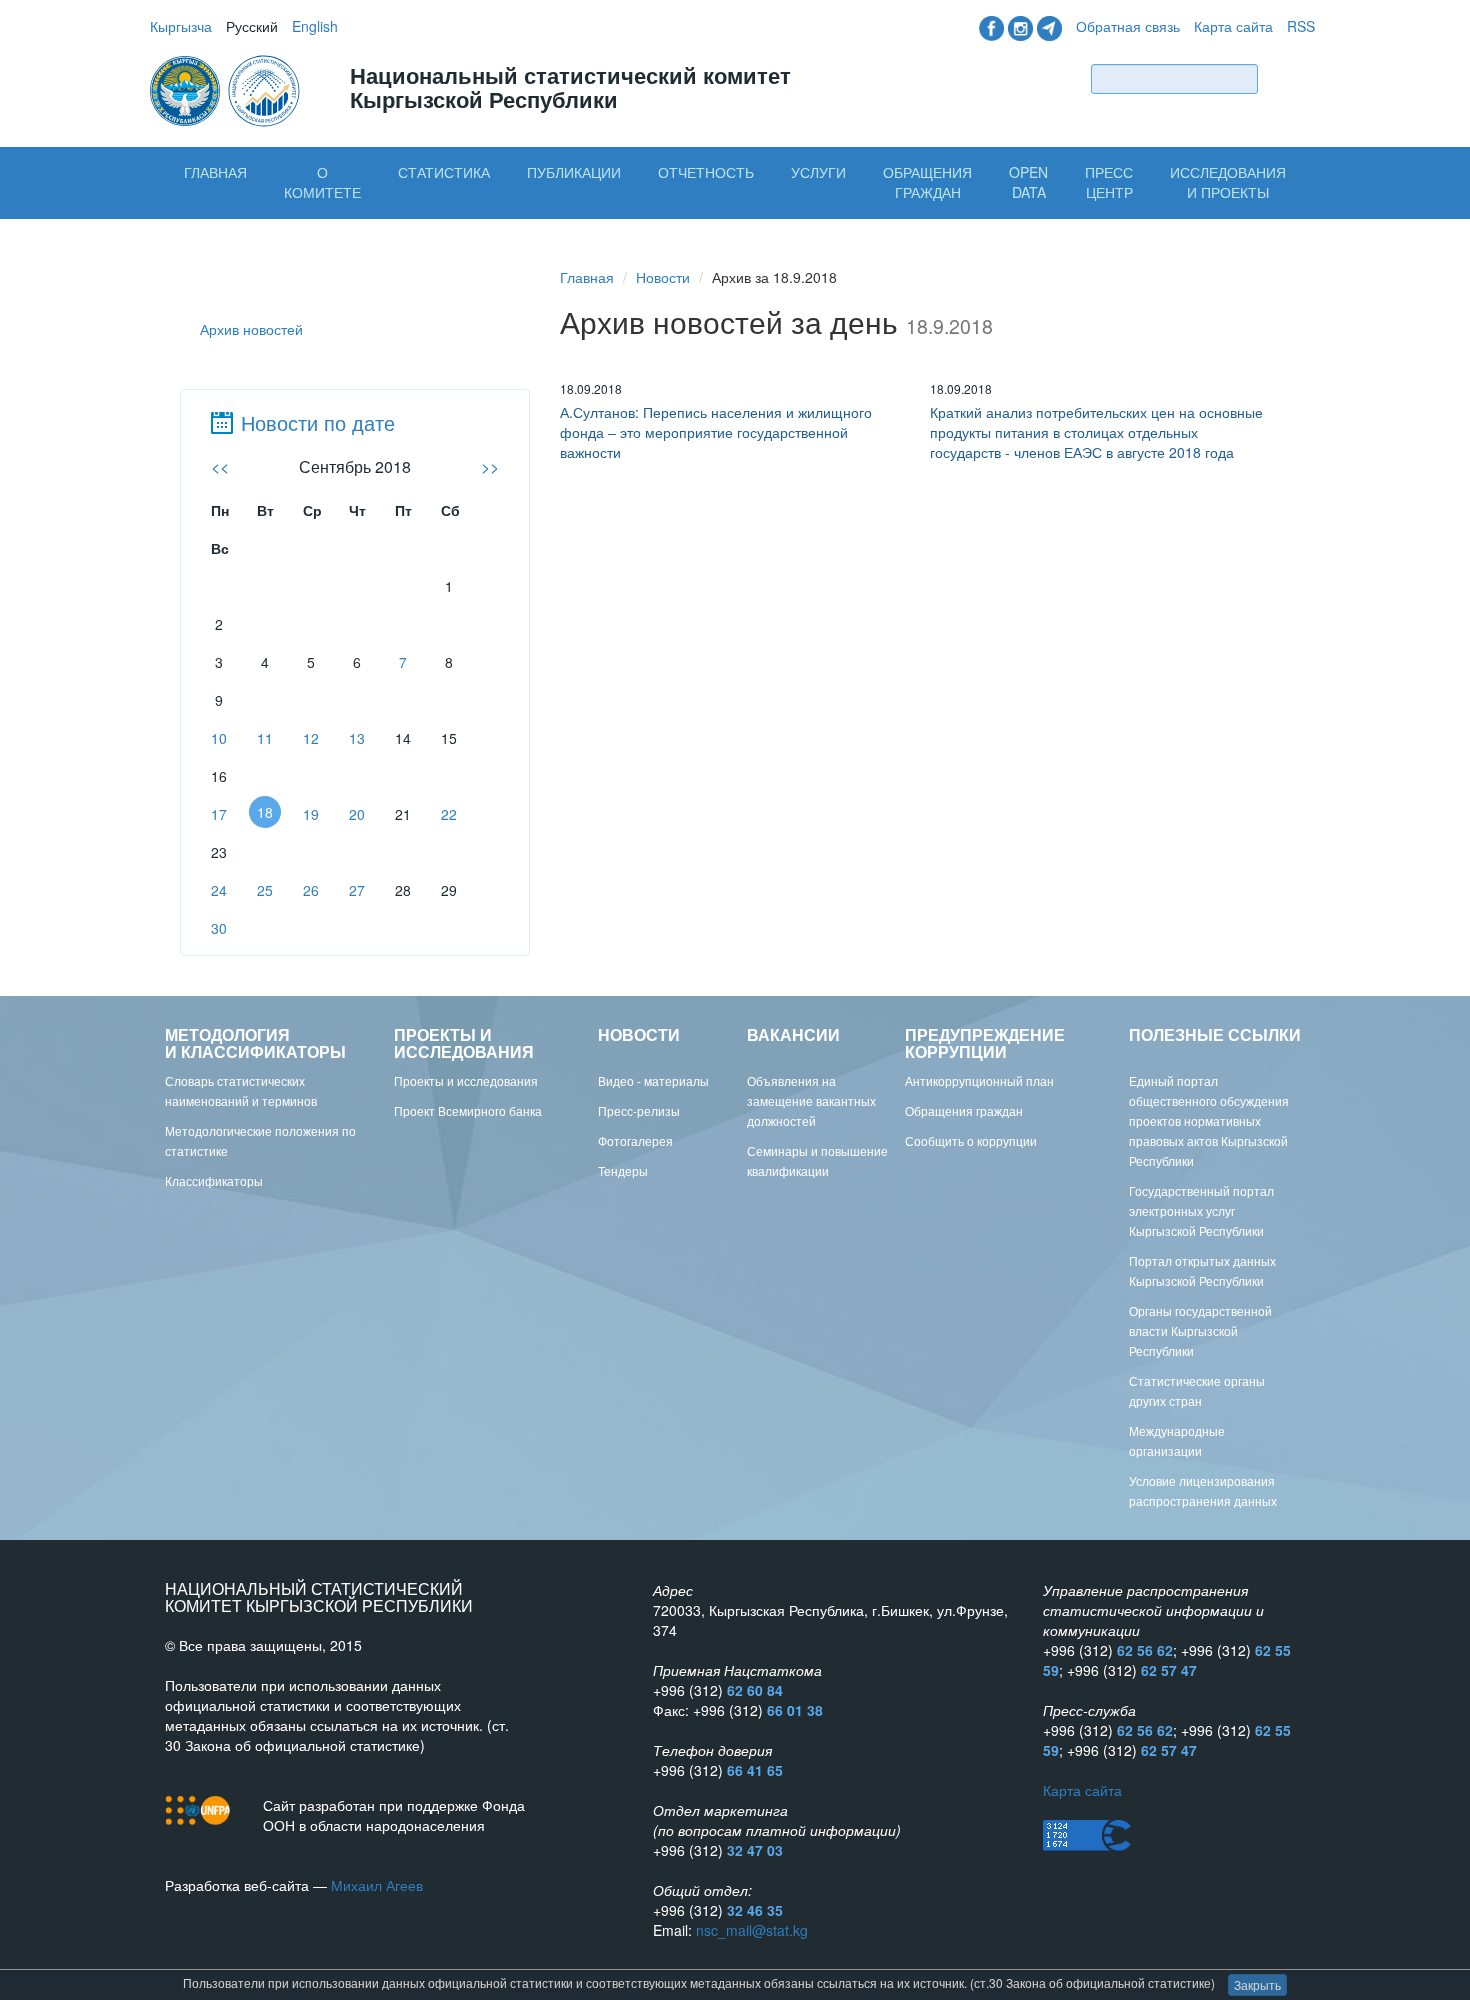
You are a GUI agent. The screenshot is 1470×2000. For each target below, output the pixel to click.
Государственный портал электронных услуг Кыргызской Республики (1201, 1210)
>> (490, 466)
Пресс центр (1109, 182)
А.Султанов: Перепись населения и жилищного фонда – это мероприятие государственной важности (716, 432)
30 (219, 928)
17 (219, 814)
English (315, 26)
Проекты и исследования (466, 1080)
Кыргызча (181, 26)
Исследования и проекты (1228, 182)
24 (219, 890)
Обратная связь (1128, 26)
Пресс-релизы (639, 1110)
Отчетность (706, 172)
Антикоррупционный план (979, 1080)
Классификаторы (214, 1180)
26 (311, 890)
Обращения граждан (927, 182)
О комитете (322, 182)
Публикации (574, 172)
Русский (252, 26)
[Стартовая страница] (227, 89)
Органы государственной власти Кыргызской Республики (1200, 1330)
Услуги (818, 172)
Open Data (1028, 182)
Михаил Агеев (377, 1885)
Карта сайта (1233, 26)
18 (265, 812)
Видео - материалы (653, 1080)
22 (449, 814)
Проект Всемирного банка (468, 1110)
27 (357, 890)
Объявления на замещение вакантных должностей (811, 1100)
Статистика (444, 172)
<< (220, 466)
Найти (1291, 78)
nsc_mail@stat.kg (752, 1930)
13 (357, 738)
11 (265, 738)
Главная (215, 172)
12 (311, 738)
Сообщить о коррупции (971, 1140)
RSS (1301, 26)
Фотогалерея (635, 1140)
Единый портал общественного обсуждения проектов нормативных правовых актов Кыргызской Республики (1209, 1120)
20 (357, 814)
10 (219, 738)
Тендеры (623, 1170)
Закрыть (1257, 1984)
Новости (663, 277)
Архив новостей (251, 329)
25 (265, 890)
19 (311, 814)
